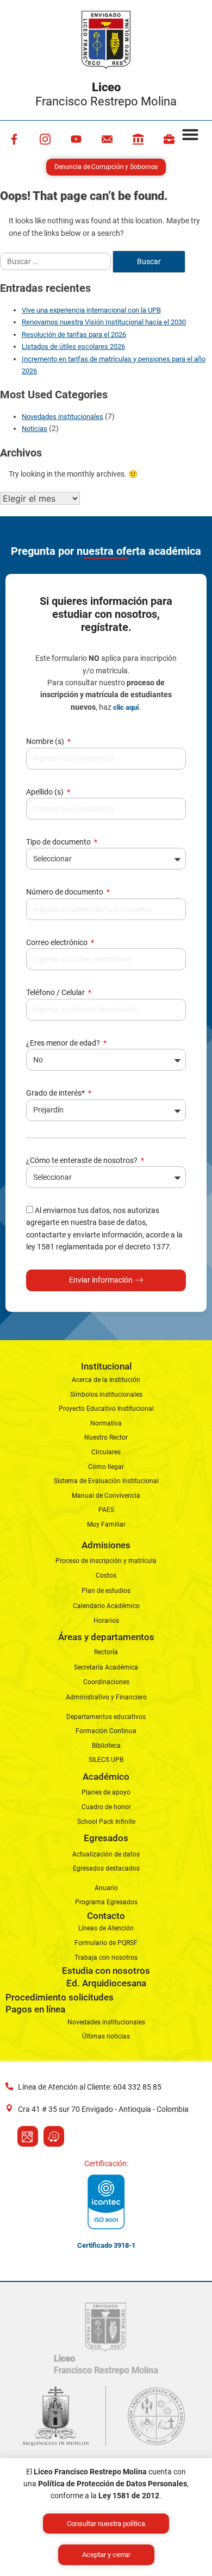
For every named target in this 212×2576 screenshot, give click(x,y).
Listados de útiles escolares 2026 (73, 346)
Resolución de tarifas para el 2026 (74, 334)
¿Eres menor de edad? (64, 1043)
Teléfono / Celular (56, 992)
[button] (190, 134)
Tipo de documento (59, 842)
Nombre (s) (46, 741)
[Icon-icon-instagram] (45, 139)
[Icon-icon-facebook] (14, 139)
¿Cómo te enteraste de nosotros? (83, 1160)
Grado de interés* (56, 1093)
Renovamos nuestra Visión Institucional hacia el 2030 (104, 322)
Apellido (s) (46, 792)
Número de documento (66, 892)
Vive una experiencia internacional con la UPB (91, 310)
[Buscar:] (56, 261)
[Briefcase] (169, 139)
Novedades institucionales (63, 417)
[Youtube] (76, 139)
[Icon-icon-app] (138, 139)
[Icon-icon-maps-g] (28, 2136)
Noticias (35, 429)
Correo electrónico (58, 942)
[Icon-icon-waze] (54, 2136)
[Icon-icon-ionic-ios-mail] (107, 139)
